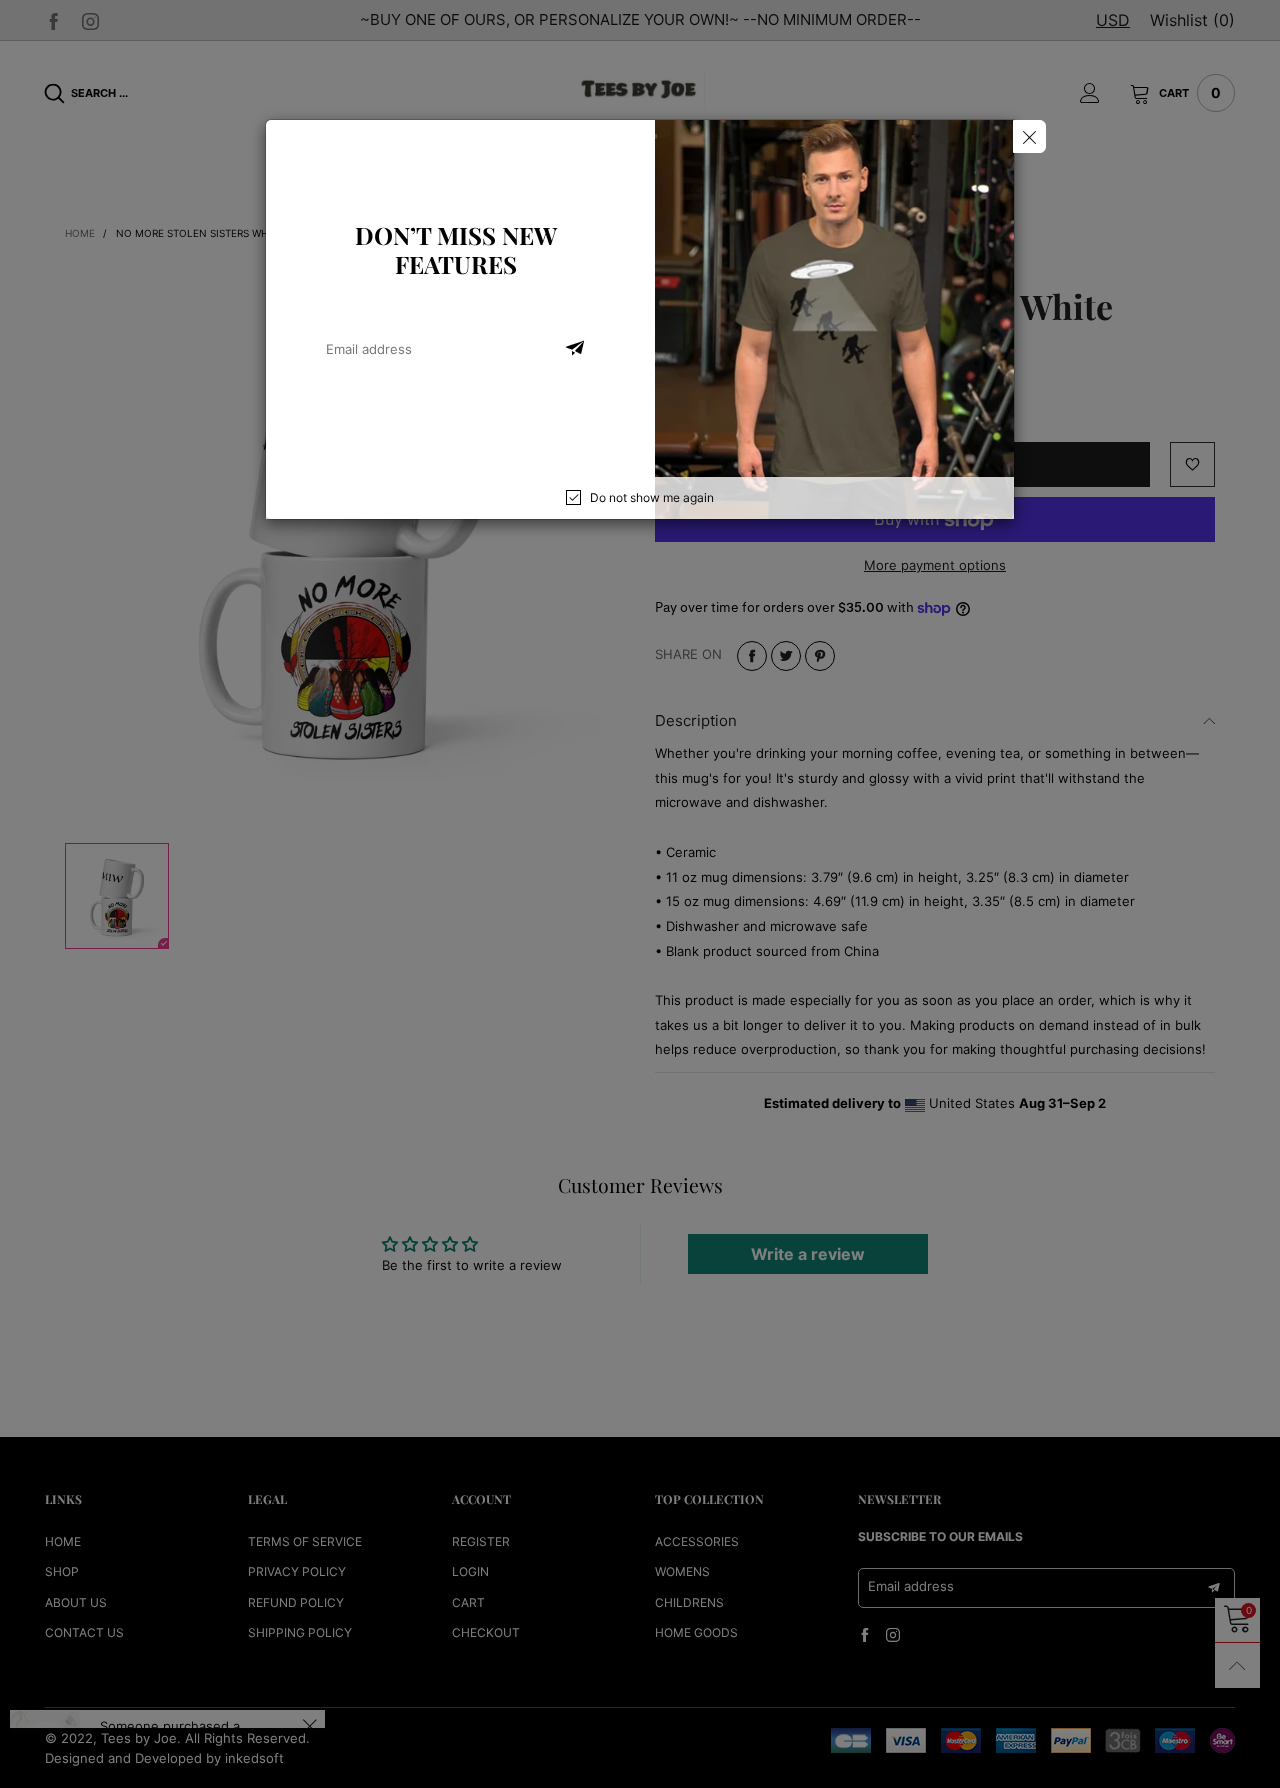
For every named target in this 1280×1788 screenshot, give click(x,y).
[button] (575, 349)
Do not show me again (652, 497)
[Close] (1029, 136)
